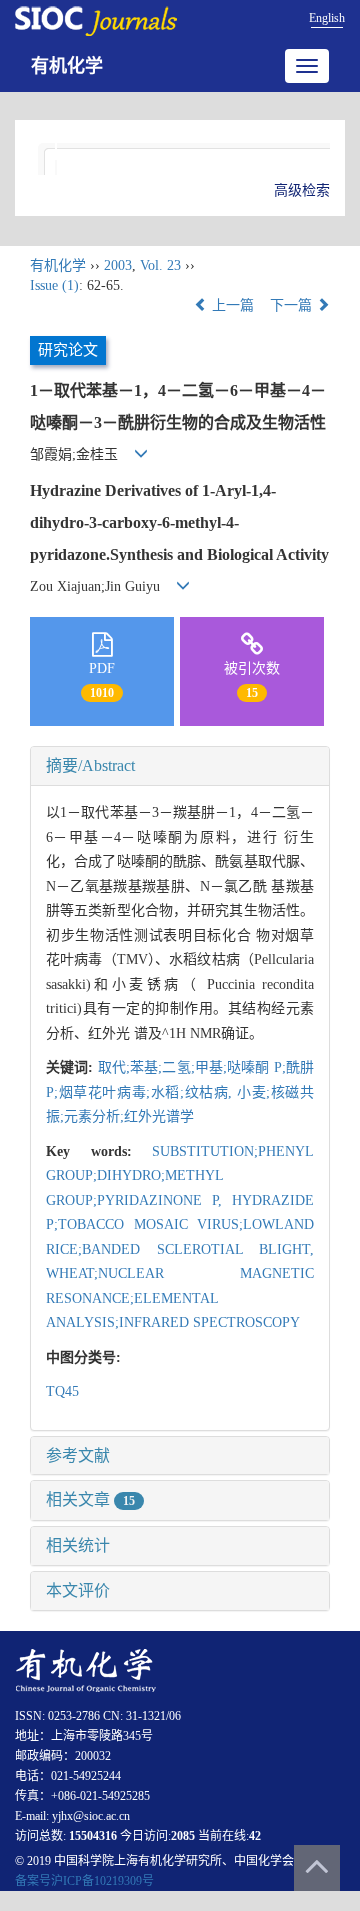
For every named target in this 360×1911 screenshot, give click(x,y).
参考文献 (78, 1455)
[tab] (180, 766)
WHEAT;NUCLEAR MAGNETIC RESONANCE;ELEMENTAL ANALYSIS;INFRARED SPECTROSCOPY (180, 1298)
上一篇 (231, 305)
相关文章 (90, 1499)
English (327, 18)
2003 (118, 265)
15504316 (93, 1836)
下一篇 (293, 305)
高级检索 (302, 190)
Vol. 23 (160, 265)
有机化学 (67, 66)
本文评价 (78, 1590)
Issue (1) (54, 285)
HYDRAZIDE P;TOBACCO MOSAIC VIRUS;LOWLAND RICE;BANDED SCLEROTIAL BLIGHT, (180, 1225)
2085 (183, 1836)
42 (255, 1836)
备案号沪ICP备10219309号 (84, 1881)
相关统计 (78, 1545)
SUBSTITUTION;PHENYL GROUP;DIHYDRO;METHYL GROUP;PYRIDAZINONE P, (180, 1176)
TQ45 (62, 1391)
